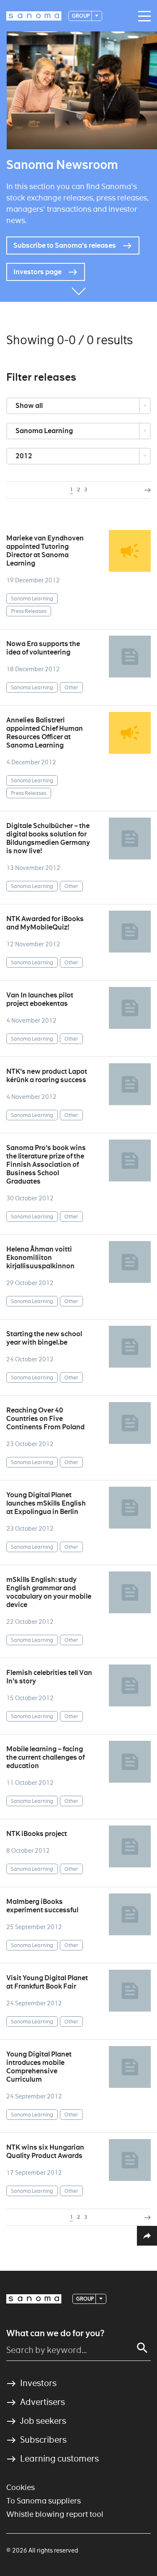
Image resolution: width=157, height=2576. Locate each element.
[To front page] (34, 16)
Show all (30, 406)
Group (81, 16)
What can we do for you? (55, 2333)
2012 (24, 456)
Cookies (21, 2487)
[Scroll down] (79, 289)
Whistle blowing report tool (55, 2514)
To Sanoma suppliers (44, 2501)
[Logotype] (34, 2299)
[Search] (142, 2348)
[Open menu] (142, 16)
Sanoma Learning (45, 431)
